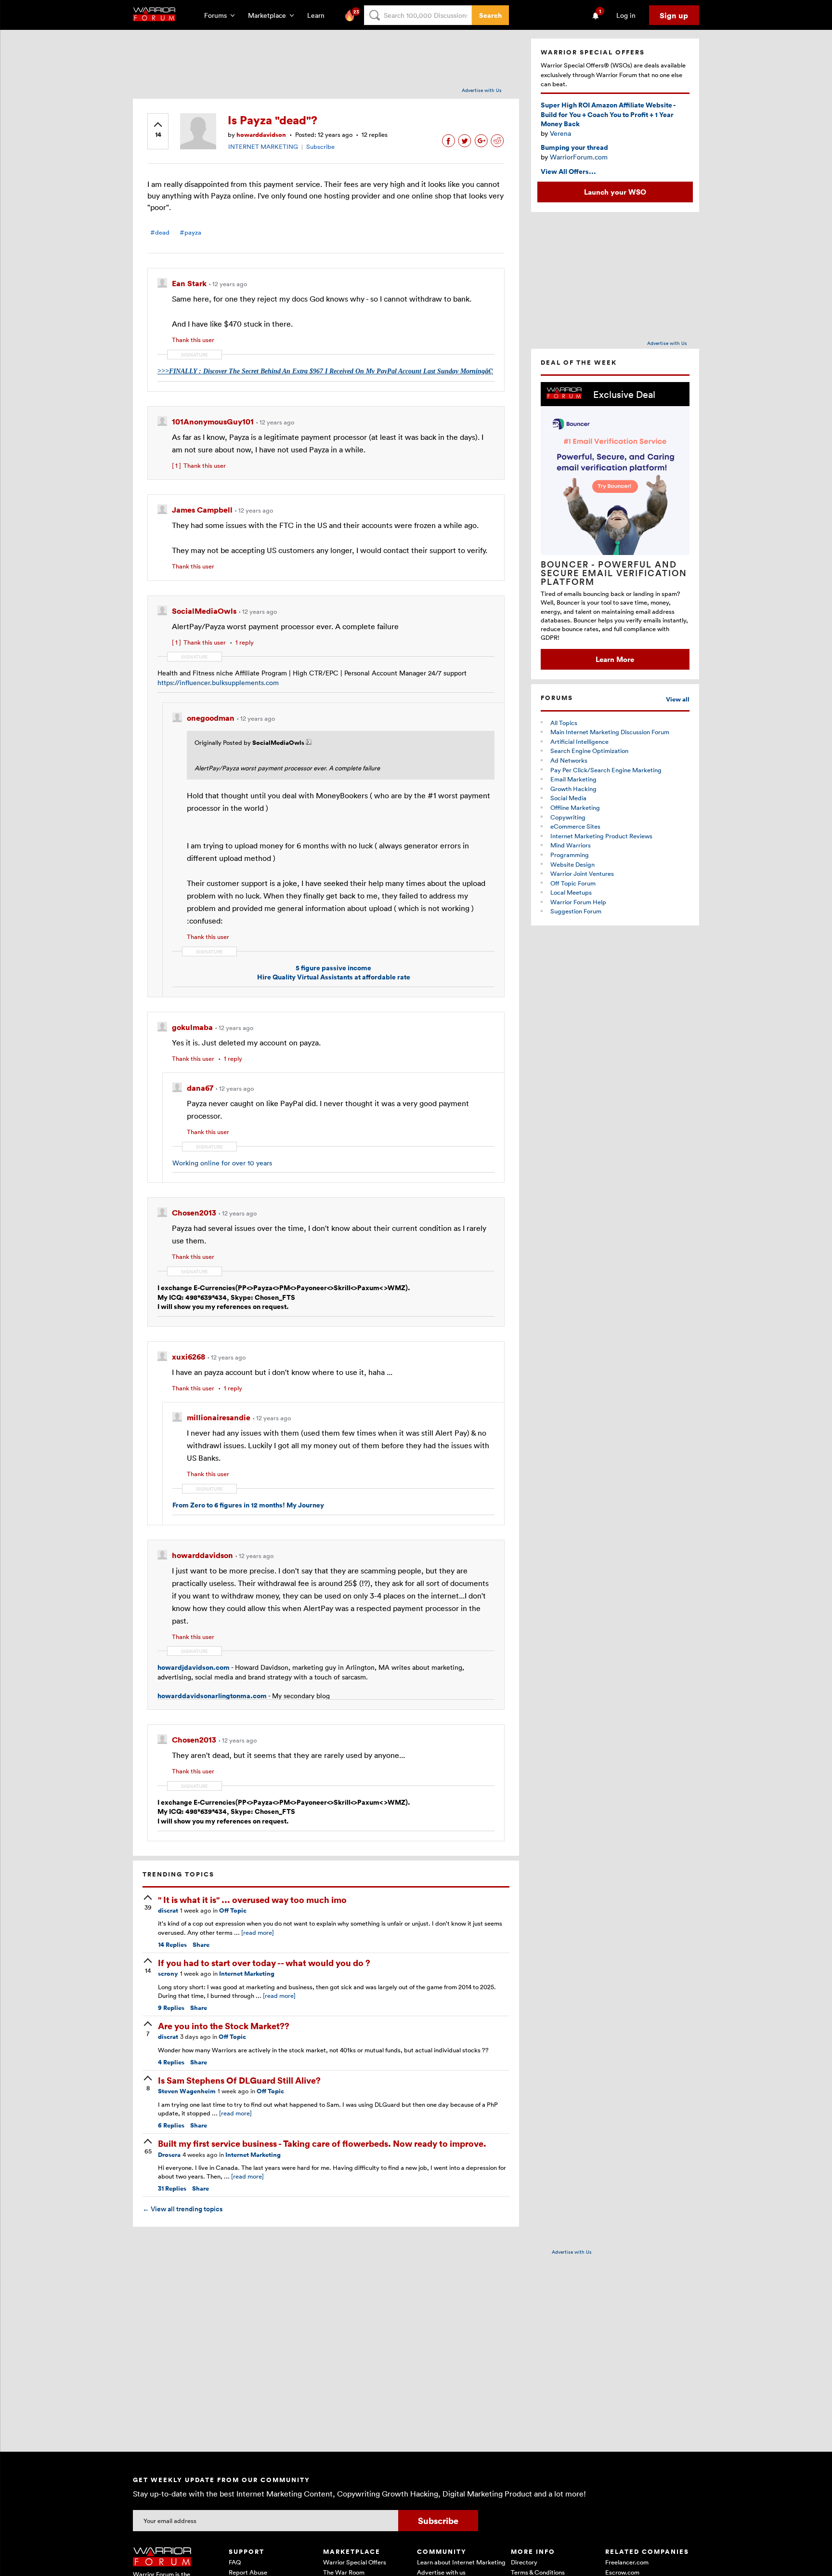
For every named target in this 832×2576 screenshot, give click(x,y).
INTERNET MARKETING (263, 146)
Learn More (615, 659)
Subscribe (320, 146)
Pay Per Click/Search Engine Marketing (606, 770)
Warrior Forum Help (578, 902)
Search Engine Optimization (589, 751)
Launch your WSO (615, 192)
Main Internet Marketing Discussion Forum (610, 732)
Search (490, 15)
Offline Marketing (575, 807)
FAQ (235, 2562)
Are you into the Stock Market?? (224, 2026)
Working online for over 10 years (222, 1163)
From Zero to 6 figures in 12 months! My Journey (248, 1505)
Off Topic (233, 1910)
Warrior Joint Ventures (582, 873)
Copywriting (568, 817)
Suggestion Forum (576, 911)
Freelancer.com (627, 2562)
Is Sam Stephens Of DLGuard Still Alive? (239, 2080)
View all (678, 699)
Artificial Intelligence (579, 741)
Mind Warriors (571, 845)
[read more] (258, 1932)
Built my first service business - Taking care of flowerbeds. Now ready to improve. (322, 2143)
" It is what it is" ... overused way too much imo (252, 1899)
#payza (190, 232)
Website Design (572, 864)
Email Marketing (573, 779)
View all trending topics (182, 2209)
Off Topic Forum (573, 883)
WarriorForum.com (579, 157)
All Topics (564, 723)
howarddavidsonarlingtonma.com (212, 1696)
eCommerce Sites (575, 826)
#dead (160, 232)
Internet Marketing (247, 1974)
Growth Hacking (573, 789)
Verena (560, 133)
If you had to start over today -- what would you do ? (264, 1962)
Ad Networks (569, 760)
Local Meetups (571, 892)
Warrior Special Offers (355, 2562)
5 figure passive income (333, 968)
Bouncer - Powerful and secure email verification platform (614, 573)
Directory (524, 2562)
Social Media (568, 798)
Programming (570, 855)
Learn (319, 15)
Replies (172, 1945)
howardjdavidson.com (194, 1667)
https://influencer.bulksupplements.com (218, 682)
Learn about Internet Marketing (461, 2562)
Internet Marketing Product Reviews (601, 836)
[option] (615, 526)
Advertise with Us (482, 90)
